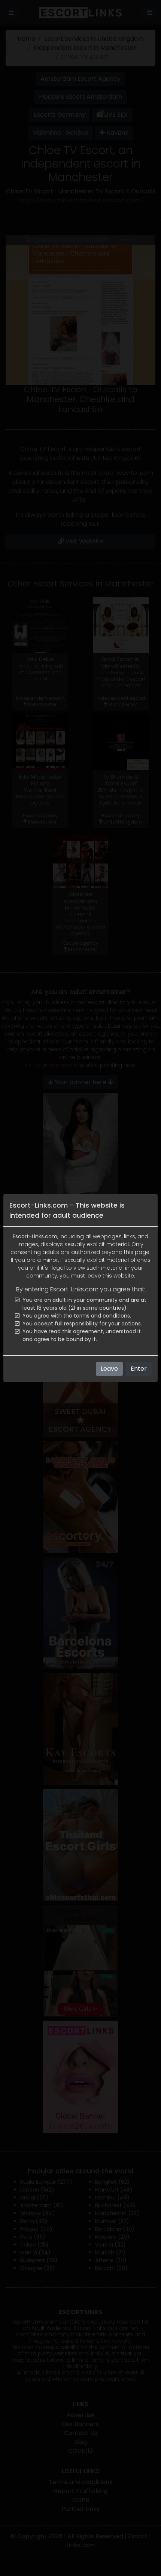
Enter (139, 1369)
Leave (109, 1369)
